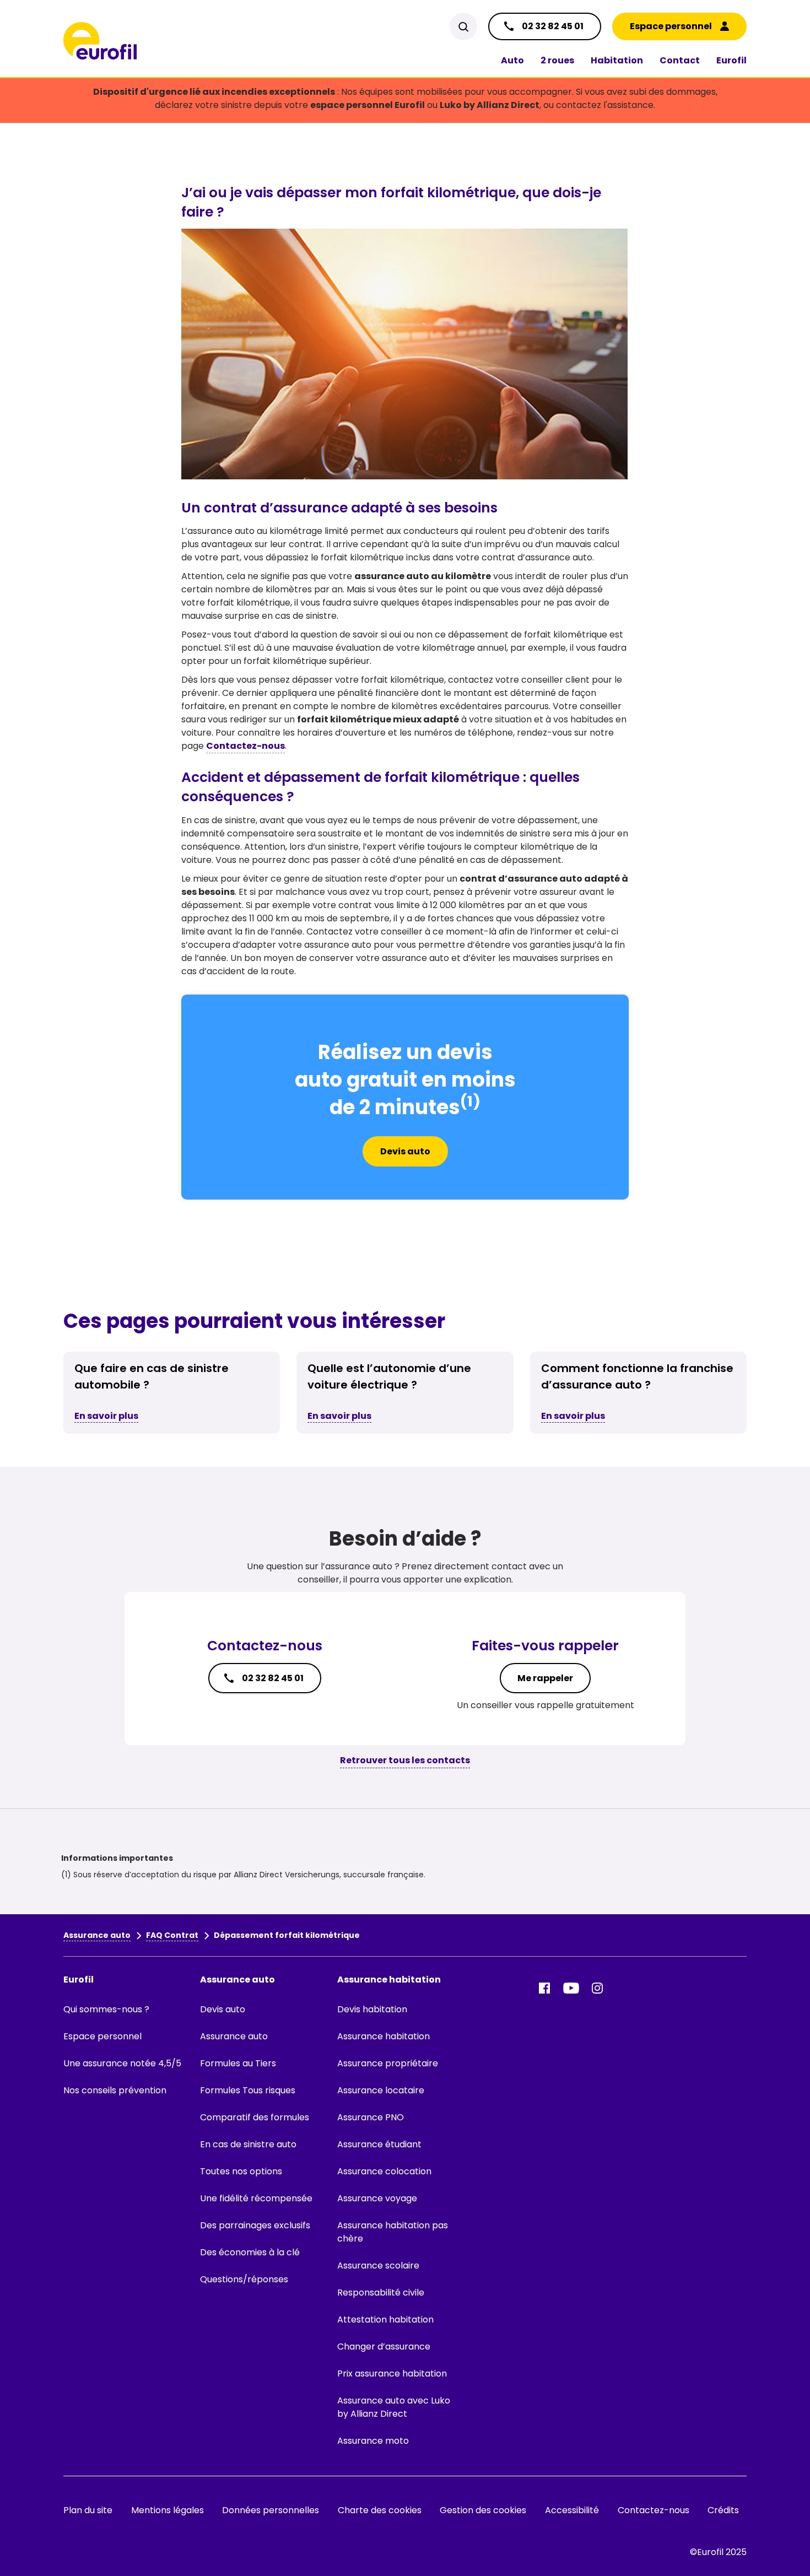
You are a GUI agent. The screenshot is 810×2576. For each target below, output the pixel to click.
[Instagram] (597, 1988)
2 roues (557, 60)
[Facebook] (544, 1988)
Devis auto (405, 1151)
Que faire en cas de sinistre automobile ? (152, 1376)
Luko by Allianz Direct (490, 105)
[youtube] (571, 1988)
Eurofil (731, 60)
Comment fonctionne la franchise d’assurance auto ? (637, 1376)
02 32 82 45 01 (273, 1678)
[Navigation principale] (100, 41)
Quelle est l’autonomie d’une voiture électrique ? (389, 1376)
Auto (512, 60)
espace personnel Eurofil (368, 105)
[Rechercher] (463, 26)
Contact (680, 60)
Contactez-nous (245, 746)
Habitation (617, 60)
